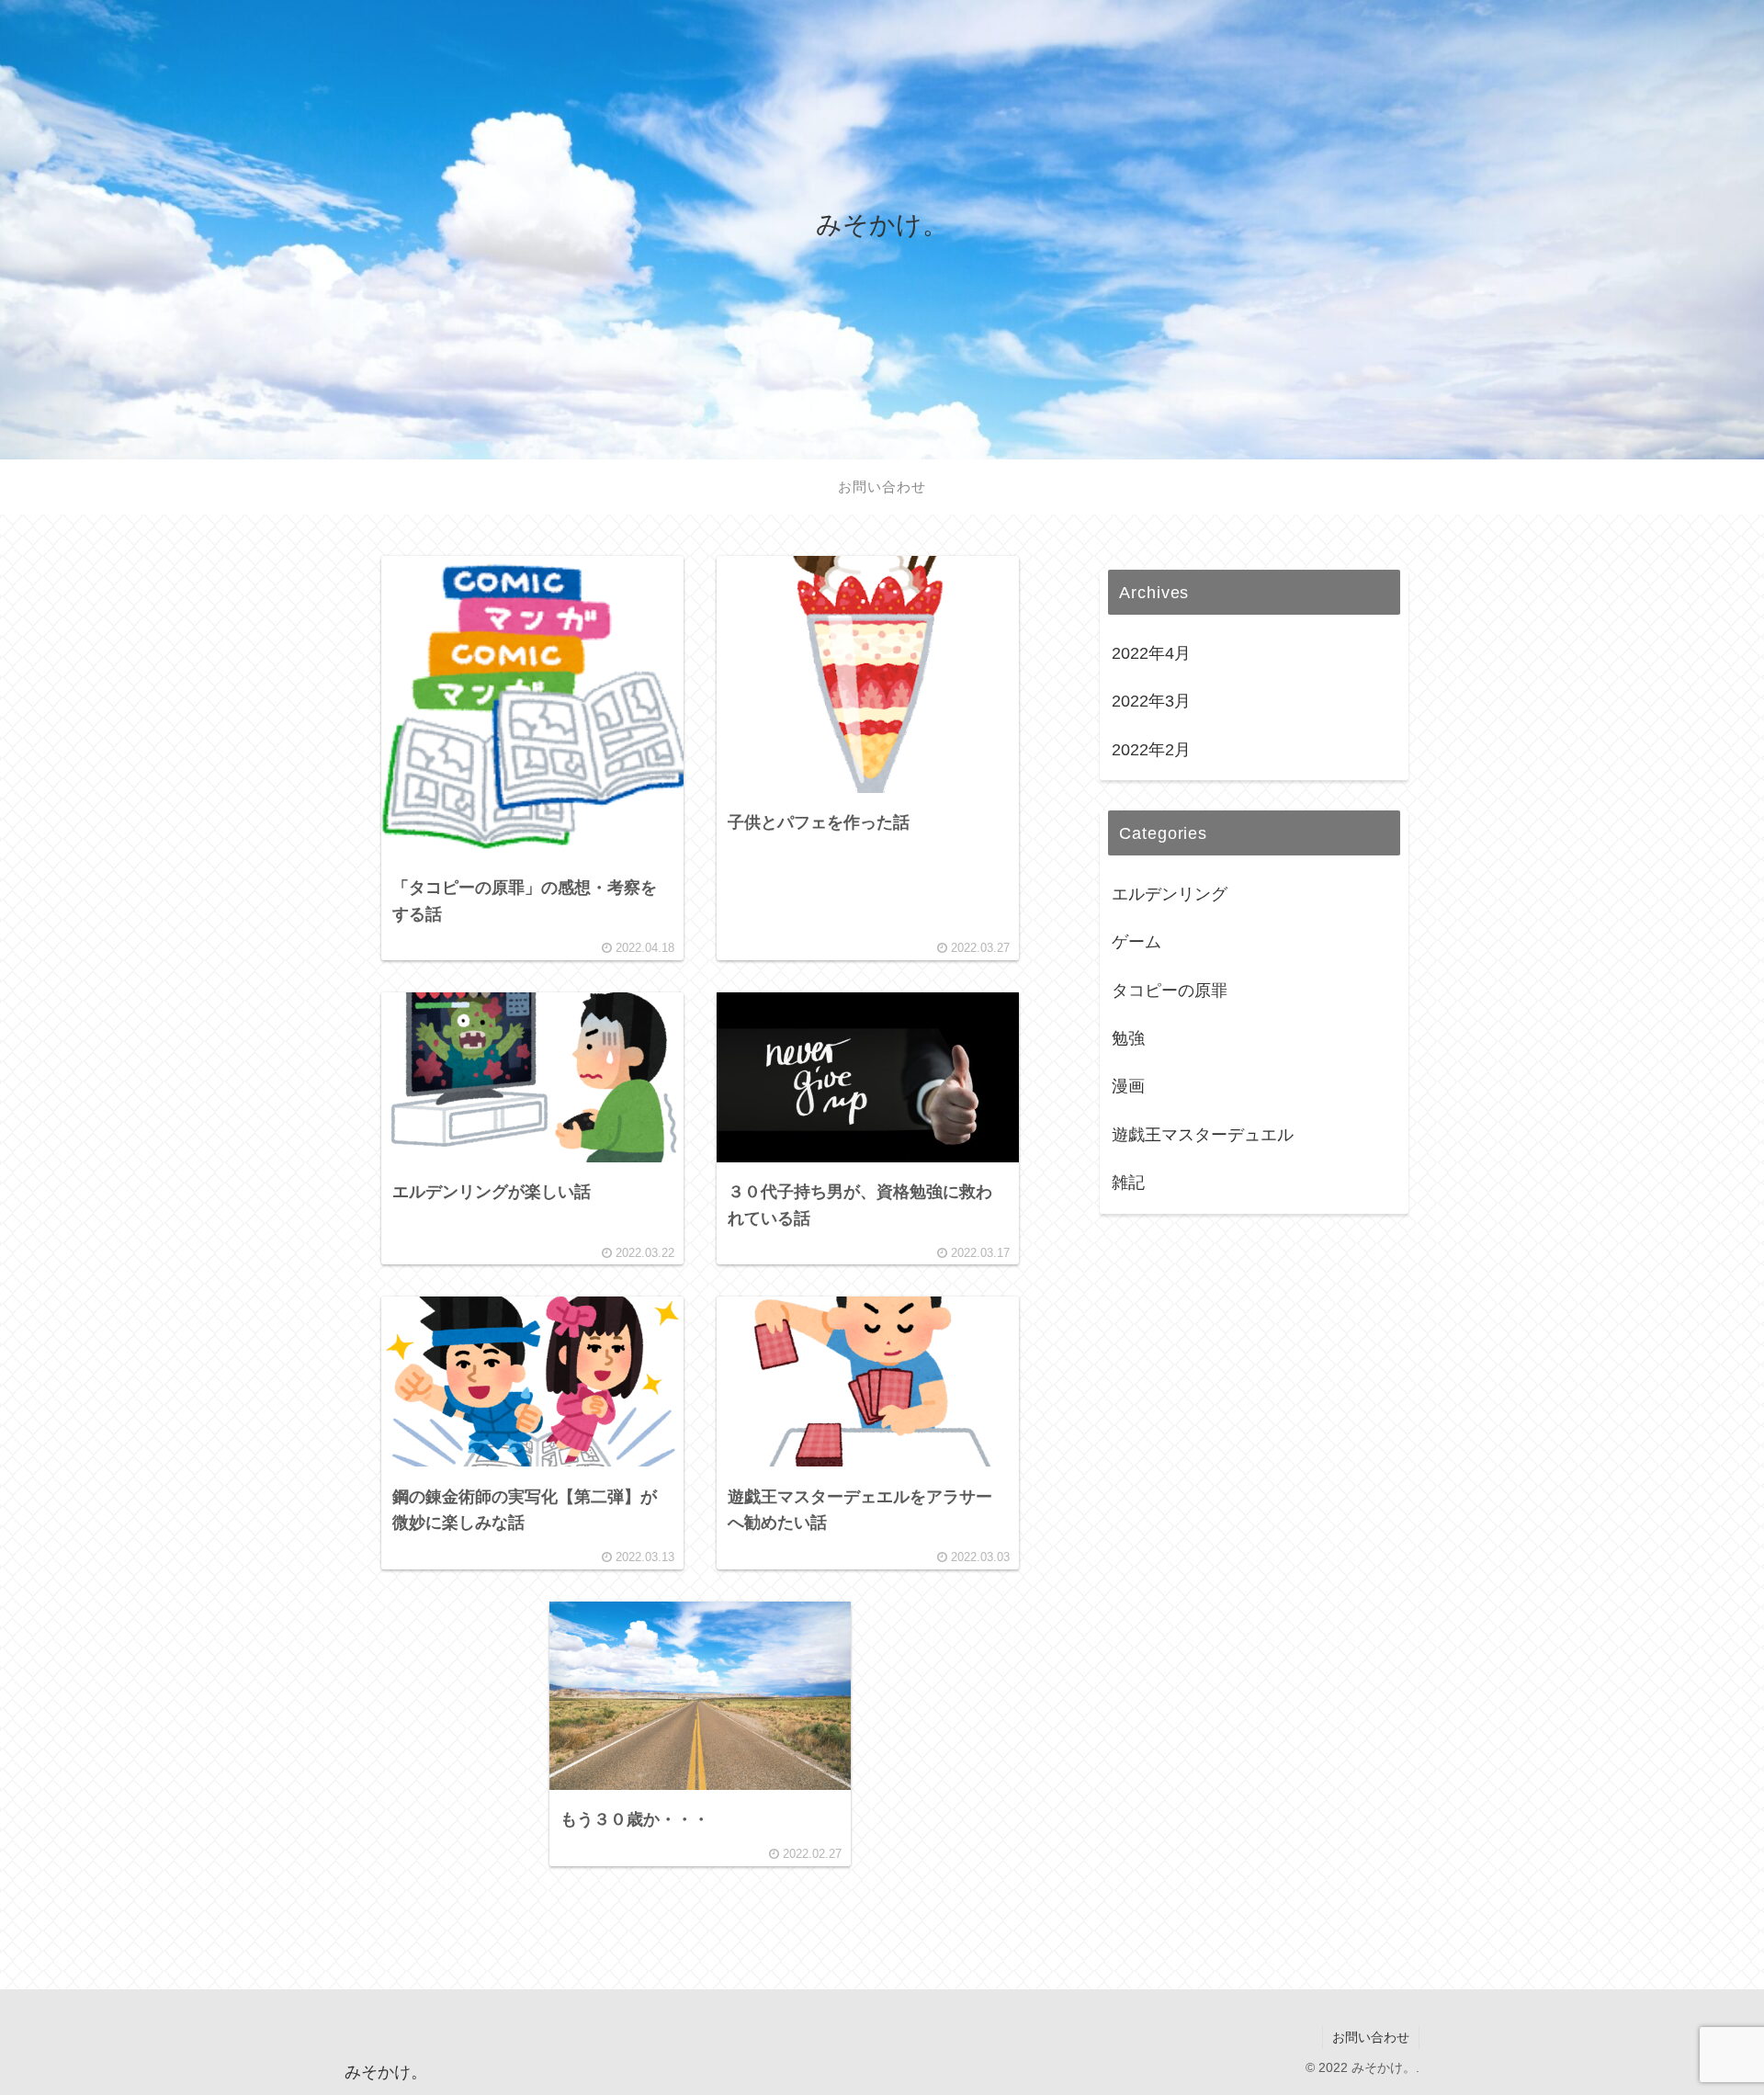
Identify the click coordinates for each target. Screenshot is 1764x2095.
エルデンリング (1170, 894)
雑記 (1128, 1183)
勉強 (1128, 1038)
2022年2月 (1151, 750)
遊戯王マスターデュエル (1203, 1135)
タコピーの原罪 (1170, 991)
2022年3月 (1151, 701)
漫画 (1128, 1086)
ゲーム (1136, 942)
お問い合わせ (1371, 2037)
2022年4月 (1151, 653)
